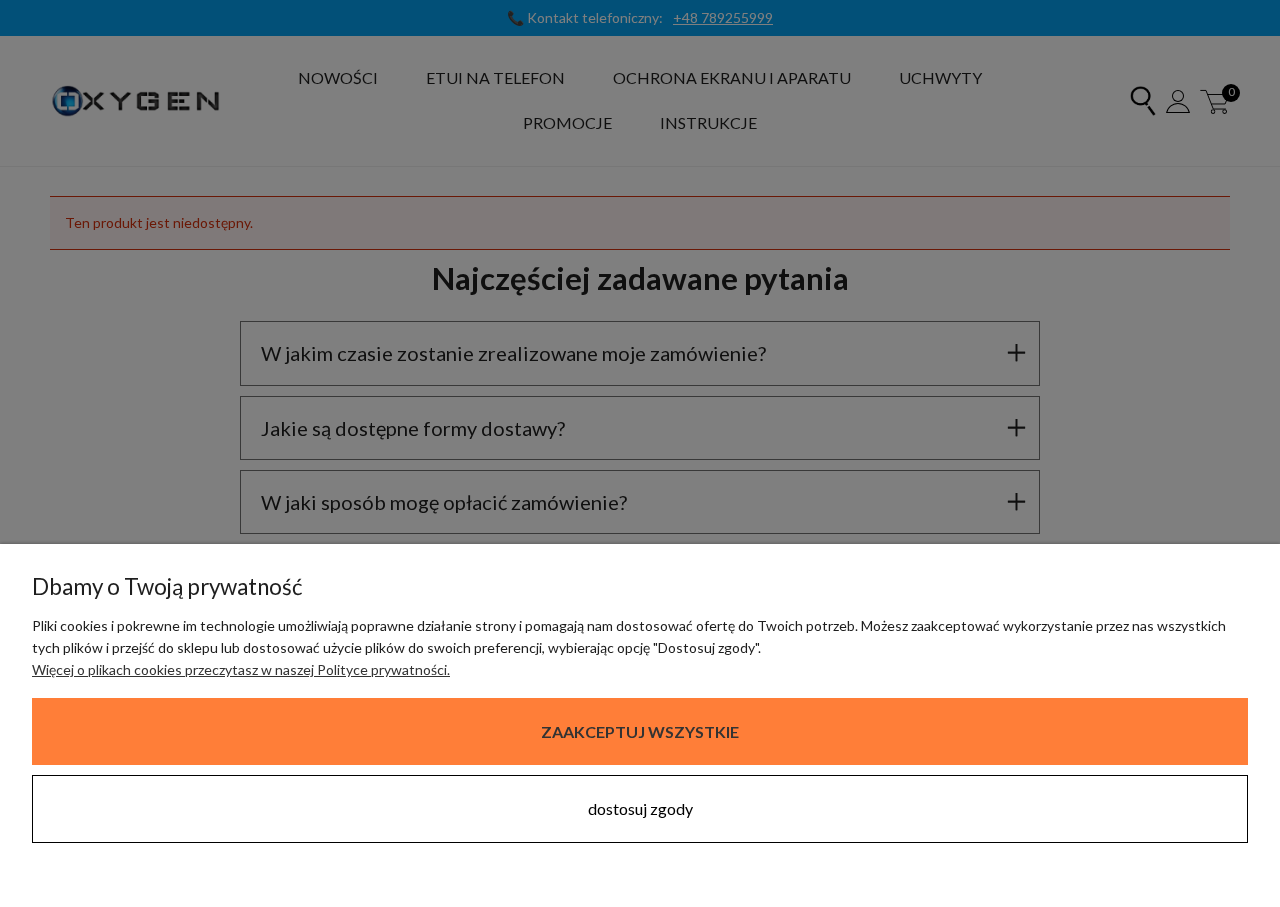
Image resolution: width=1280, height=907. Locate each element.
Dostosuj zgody (640, 808)
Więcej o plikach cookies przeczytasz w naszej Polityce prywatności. (241, 669)
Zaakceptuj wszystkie (640, 731)
